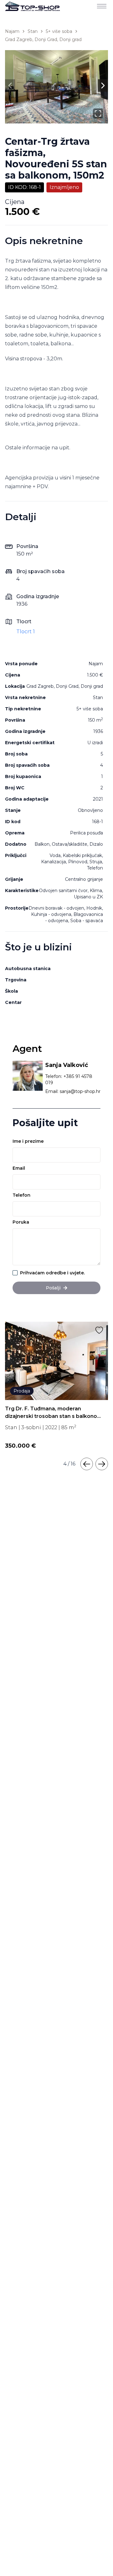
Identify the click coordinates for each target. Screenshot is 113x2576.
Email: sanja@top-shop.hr (73, 1091)
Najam (12, 31)
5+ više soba (59, 31)
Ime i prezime (28, 1141)
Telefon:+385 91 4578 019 (69, 1079)
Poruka (21, 1222)
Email (19, 1168)
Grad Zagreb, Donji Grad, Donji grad (43, 39)
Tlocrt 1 (26, 632)
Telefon (22, 1195)
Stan (33, 31)
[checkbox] (15, 1273)
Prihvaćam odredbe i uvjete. (52, 1273)
